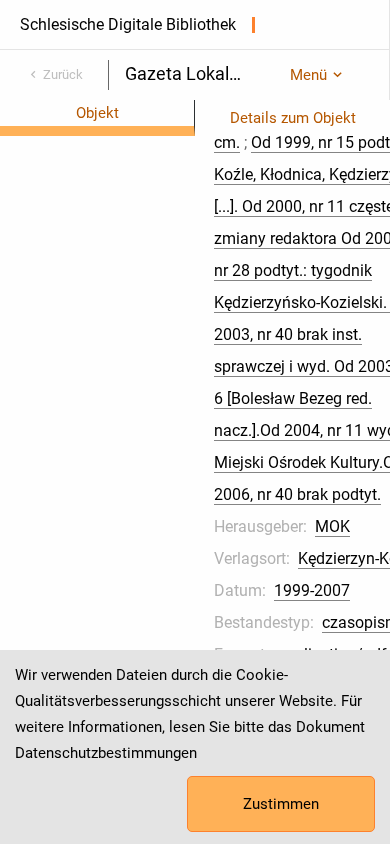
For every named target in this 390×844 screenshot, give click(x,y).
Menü (308, 75)
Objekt (97, 113)
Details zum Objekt (293, 118)
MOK (332, 526)
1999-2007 (312, 590)
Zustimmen (281, 804)
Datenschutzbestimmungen (106, 753)
